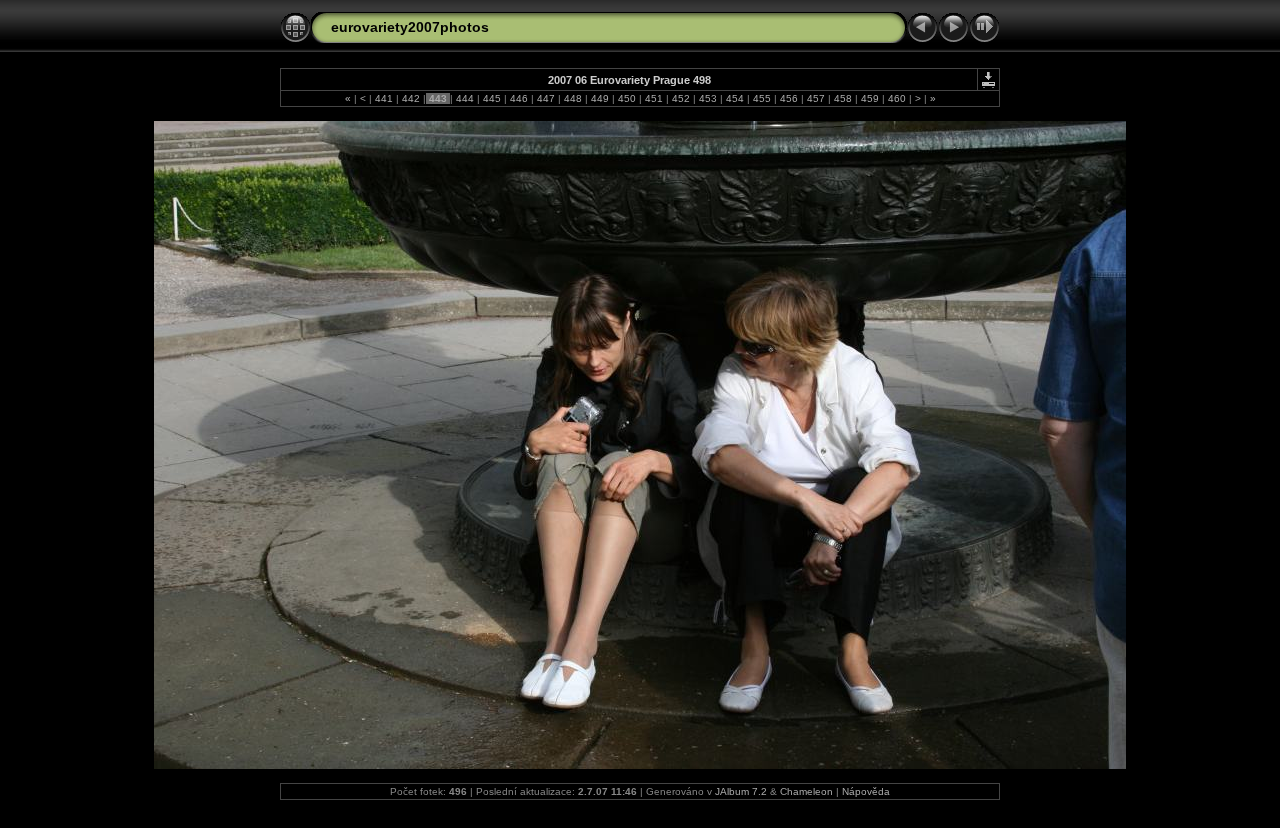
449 (600, 98)
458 (843, 98)
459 (870, 98)
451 (654, 98)
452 (681, 98)
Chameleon (806, 791)
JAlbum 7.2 (741, 791)
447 (546, 98)
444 (465, 98)
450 (627, 98)
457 (816, 98)
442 (411, 98)
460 (897, 98)
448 (573, 98)
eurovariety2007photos (410, 27)
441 (384, 98)
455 (762, 98)
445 (492, 98)
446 (519, 98)
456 (789, 98)
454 (735, 98)
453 (708, 98)
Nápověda (866, 791)
